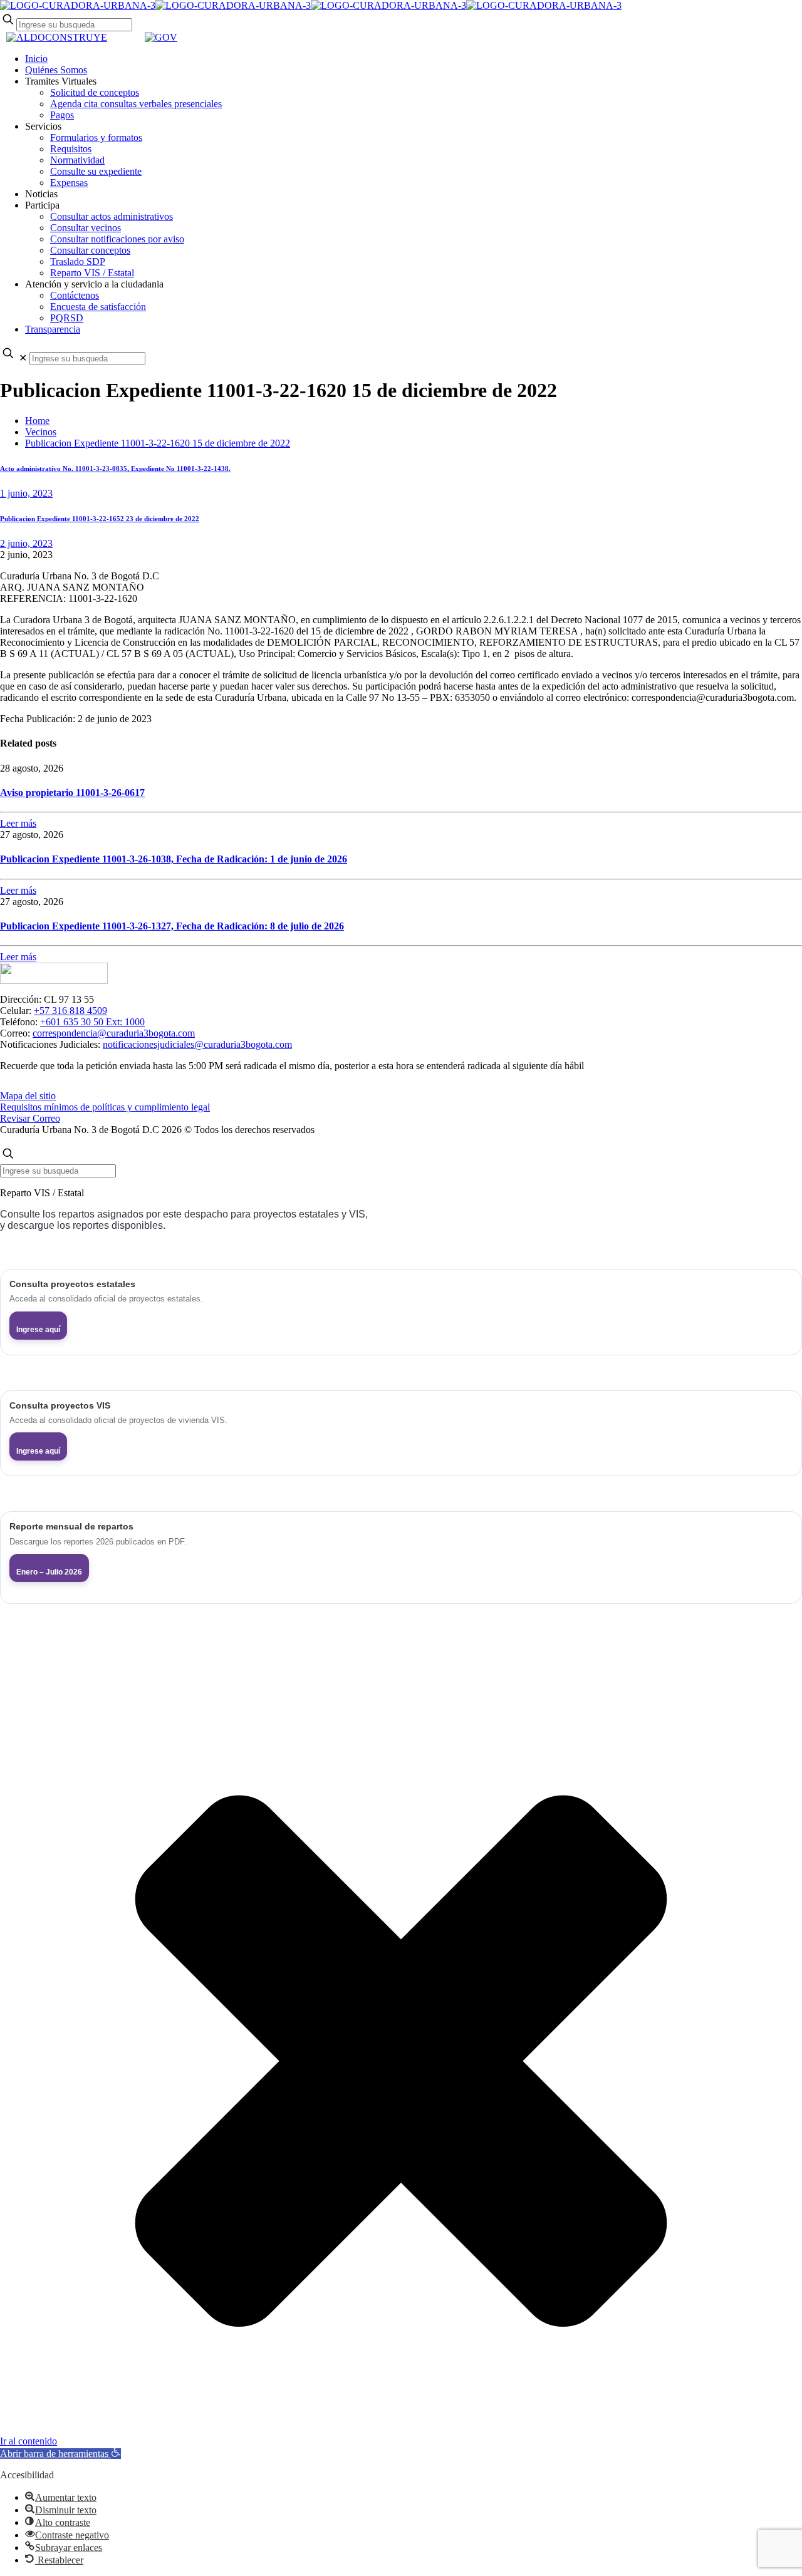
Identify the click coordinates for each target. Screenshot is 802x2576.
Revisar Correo (30, 1118)
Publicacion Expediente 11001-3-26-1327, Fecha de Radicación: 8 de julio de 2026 (172, 926)
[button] (60, 2454)
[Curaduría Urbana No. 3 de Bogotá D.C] (311, 5)
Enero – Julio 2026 (49, 1572)
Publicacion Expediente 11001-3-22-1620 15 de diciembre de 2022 (158, 443)
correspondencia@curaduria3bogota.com (114, 1033)
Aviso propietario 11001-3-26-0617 (72, 793)
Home (37, 421)
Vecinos (41, 432)
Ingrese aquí (38, 1330)
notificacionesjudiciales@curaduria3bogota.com (197, 1044)
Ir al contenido (29, 2441)
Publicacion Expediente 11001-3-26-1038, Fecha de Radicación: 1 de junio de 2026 (174, 859)
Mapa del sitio (28, 1096)
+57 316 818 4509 (70, 1011)
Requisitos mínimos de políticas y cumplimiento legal (105, 1107)
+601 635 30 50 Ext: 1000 (92, 1022)
